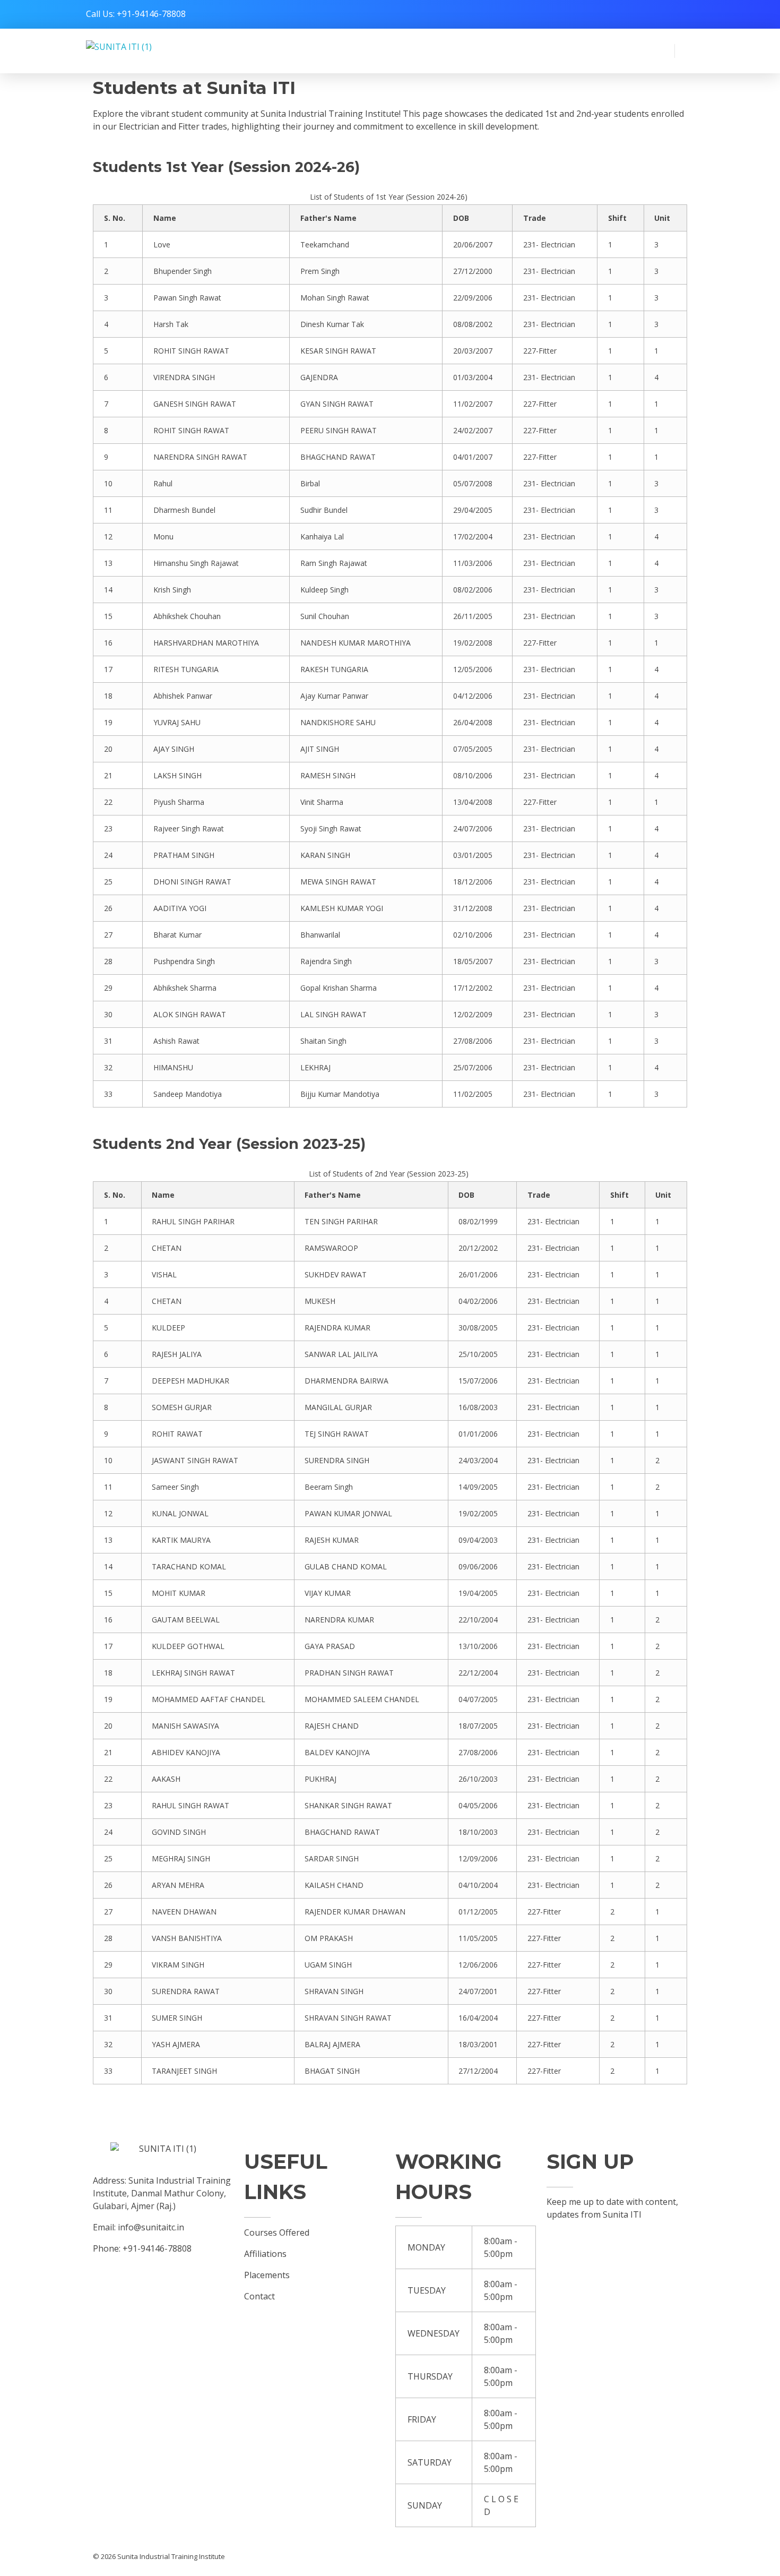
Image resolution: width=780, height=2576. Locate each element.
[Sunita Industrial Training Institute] (139, 51)
